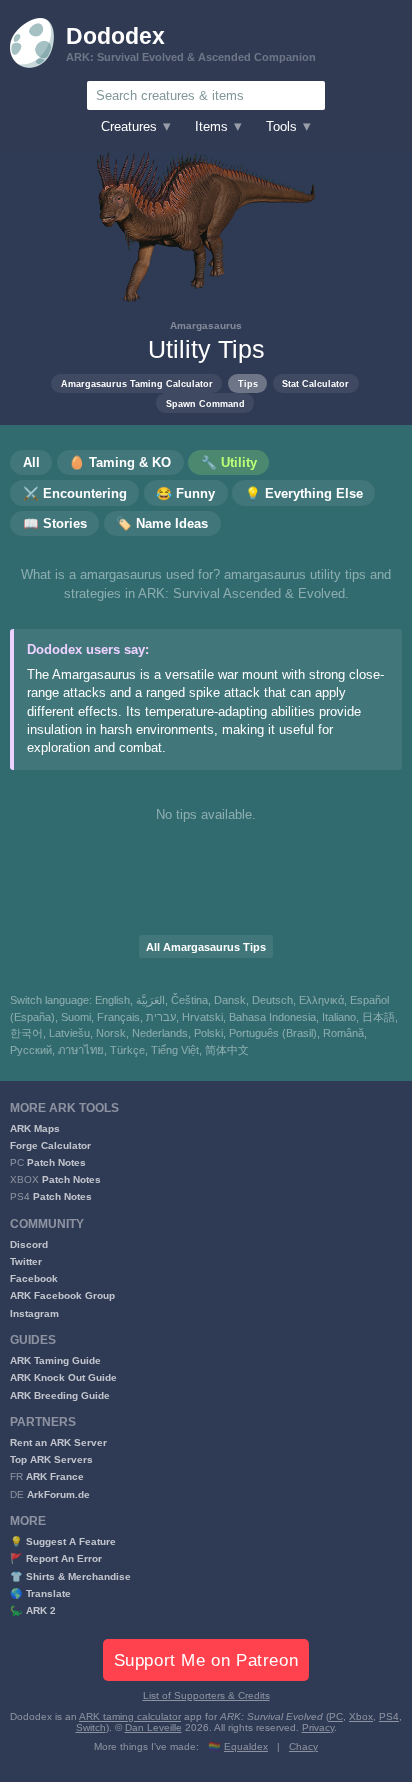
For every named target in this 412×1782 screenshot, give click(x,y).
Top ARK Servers (51, 1459)
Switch (91, 1727)
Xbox (361, 1716)
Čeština (189, 1000)
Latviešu (69, 1033)
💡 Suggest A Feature (63, 1541)
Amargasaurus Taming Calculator (137, 383)
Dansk (230, 1000)
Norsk (111, 1033)
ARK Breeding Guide (60, 1395)
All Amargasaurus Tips (206, 947)
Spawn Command (205, 403)
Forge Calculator (50, 1145)
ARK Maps (35, 1128)
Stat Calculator (315, 383)
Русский (31, 1050)
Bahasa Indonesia (272, 1017)
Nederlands (160, 1033)
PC (336, 1716)
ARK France (55, 1476)
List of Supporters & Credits (206, 1695)
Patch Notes (56, 1162)
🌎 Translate (40, 1593)
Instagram (34, 1313)
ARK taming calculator (130, 1716)
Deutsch (272, 1000)
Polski (208, 1033)
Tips (248, 383)
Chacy (303, 1746)
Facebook (34, 1278)
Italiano (339, 1017)
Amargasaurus (206, 325)
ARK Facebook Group (62, 1295)
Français (118, 1017)
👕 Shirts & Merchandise (70, 1576)
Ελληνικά (321, 1000)
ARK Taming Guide (55, 1360)
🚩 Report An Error (56, 1558)
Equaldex (246, 1746)
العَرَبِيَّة (150, 1000)
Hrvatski (202, 1017)
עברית (161, 1017)
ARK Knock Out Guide (63, 1377)
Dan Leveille (153, 1727)
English (112, 1000)
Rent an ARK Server (58, 1442)
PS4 (389, 1716)
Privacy (318, 1727)
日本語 (378, 1017)
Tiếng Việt (175, 1050)
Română (343, 1033)
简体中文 (227, 1050)
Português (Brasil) (273, 1033)
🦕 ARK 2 (33, 1610)
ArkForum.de (58, 1494)
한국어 (26, 1033)
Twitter (26, 1261)
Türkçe (127, 1050)
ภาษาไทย (81, 1050)
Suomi (76, 1017)
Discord (29, 1244)
